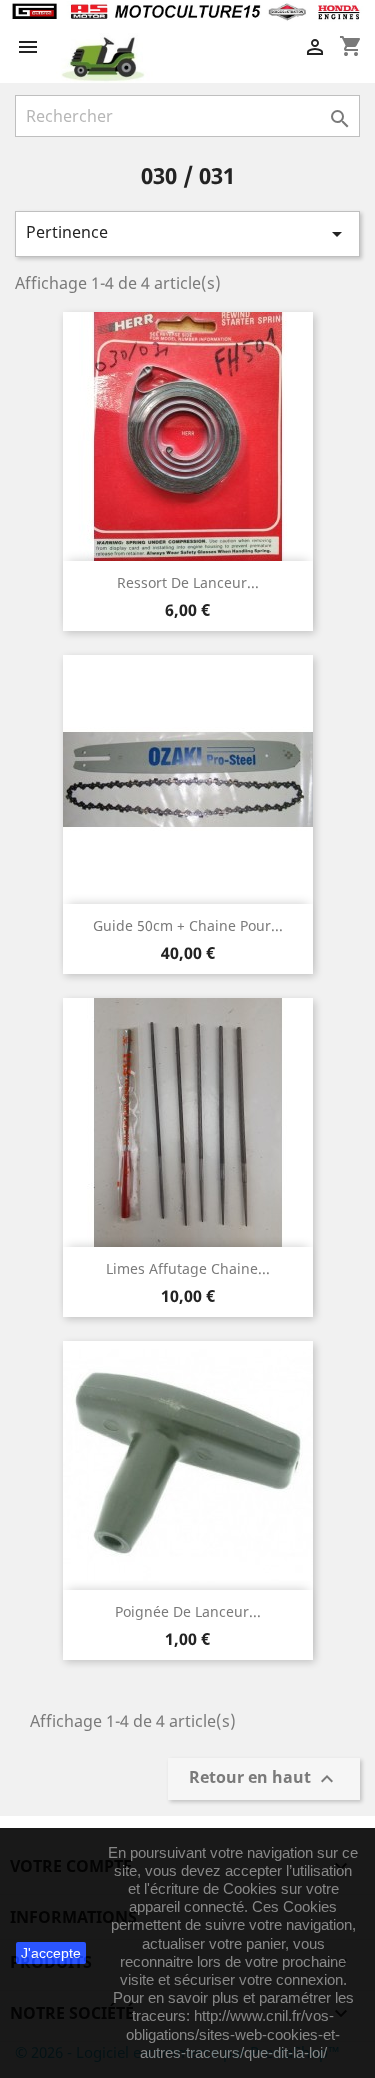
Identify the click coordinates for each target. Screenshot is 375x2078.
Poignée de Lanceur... (188, 1611)
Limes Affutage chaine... (188, 1268)
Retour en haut (264, 1779)
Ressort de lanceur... (188, 582)
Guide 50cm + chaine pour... (188, 925)
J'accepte (51, 1953)
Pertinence (187, 233)
